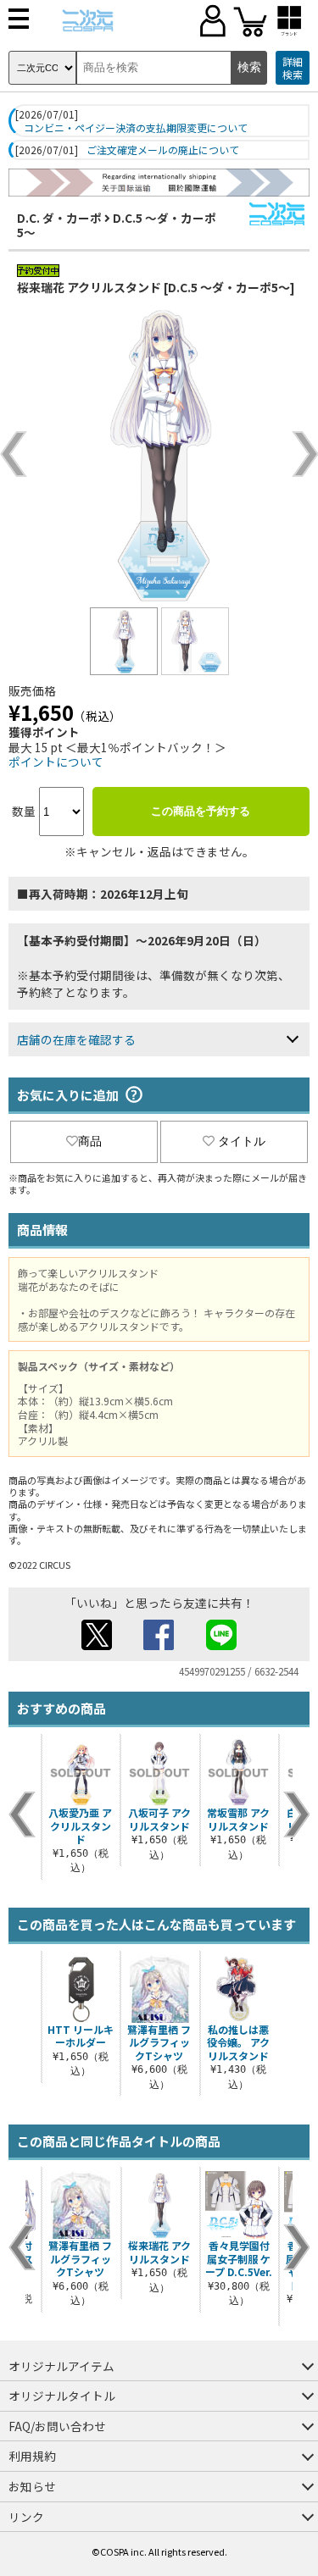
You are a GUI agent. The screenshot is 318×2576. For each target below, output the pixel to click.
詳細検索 (293, 68)
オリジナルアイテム (61, 2366)
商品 (90, 1141)
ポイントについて (56, 762)
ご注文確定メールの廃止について (163, 150)
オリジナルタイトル (62, 2396)
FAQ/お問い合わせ (57, 2426)
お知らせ (32, 2486)
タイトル (242, 1141)
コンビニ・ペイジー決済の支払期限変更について (136, 128)
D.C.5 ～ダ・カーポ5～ (117, 225)
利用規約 (32, 2456)
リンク (26, 2517)
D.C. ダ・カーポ (59, 218)
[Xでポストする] (97, 1645)
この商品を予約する (201, 811)
